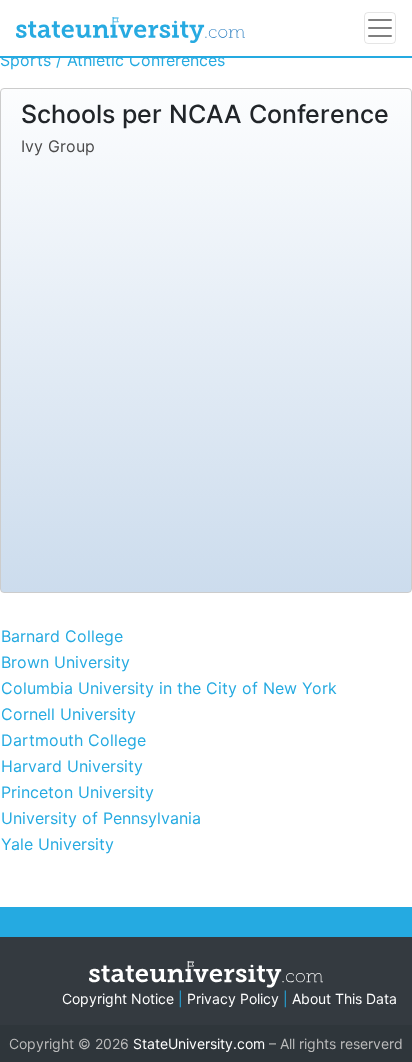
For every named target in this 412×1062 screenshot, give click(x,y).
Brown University (65, 662)
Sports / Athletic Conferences (112, 60)
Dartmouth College (73, 740)
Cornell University (68, 714)
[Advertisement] (206, 370)
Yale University (57, 844)
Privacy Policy (233, 998)
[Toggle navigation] (380, 28)
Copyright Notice (118, 998)
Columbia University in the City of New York (169, 688)
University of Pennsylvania (101, 818)
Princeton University (77, 792)
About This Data (344, 998)
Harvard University (72, 766)
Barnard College (62, 636)
